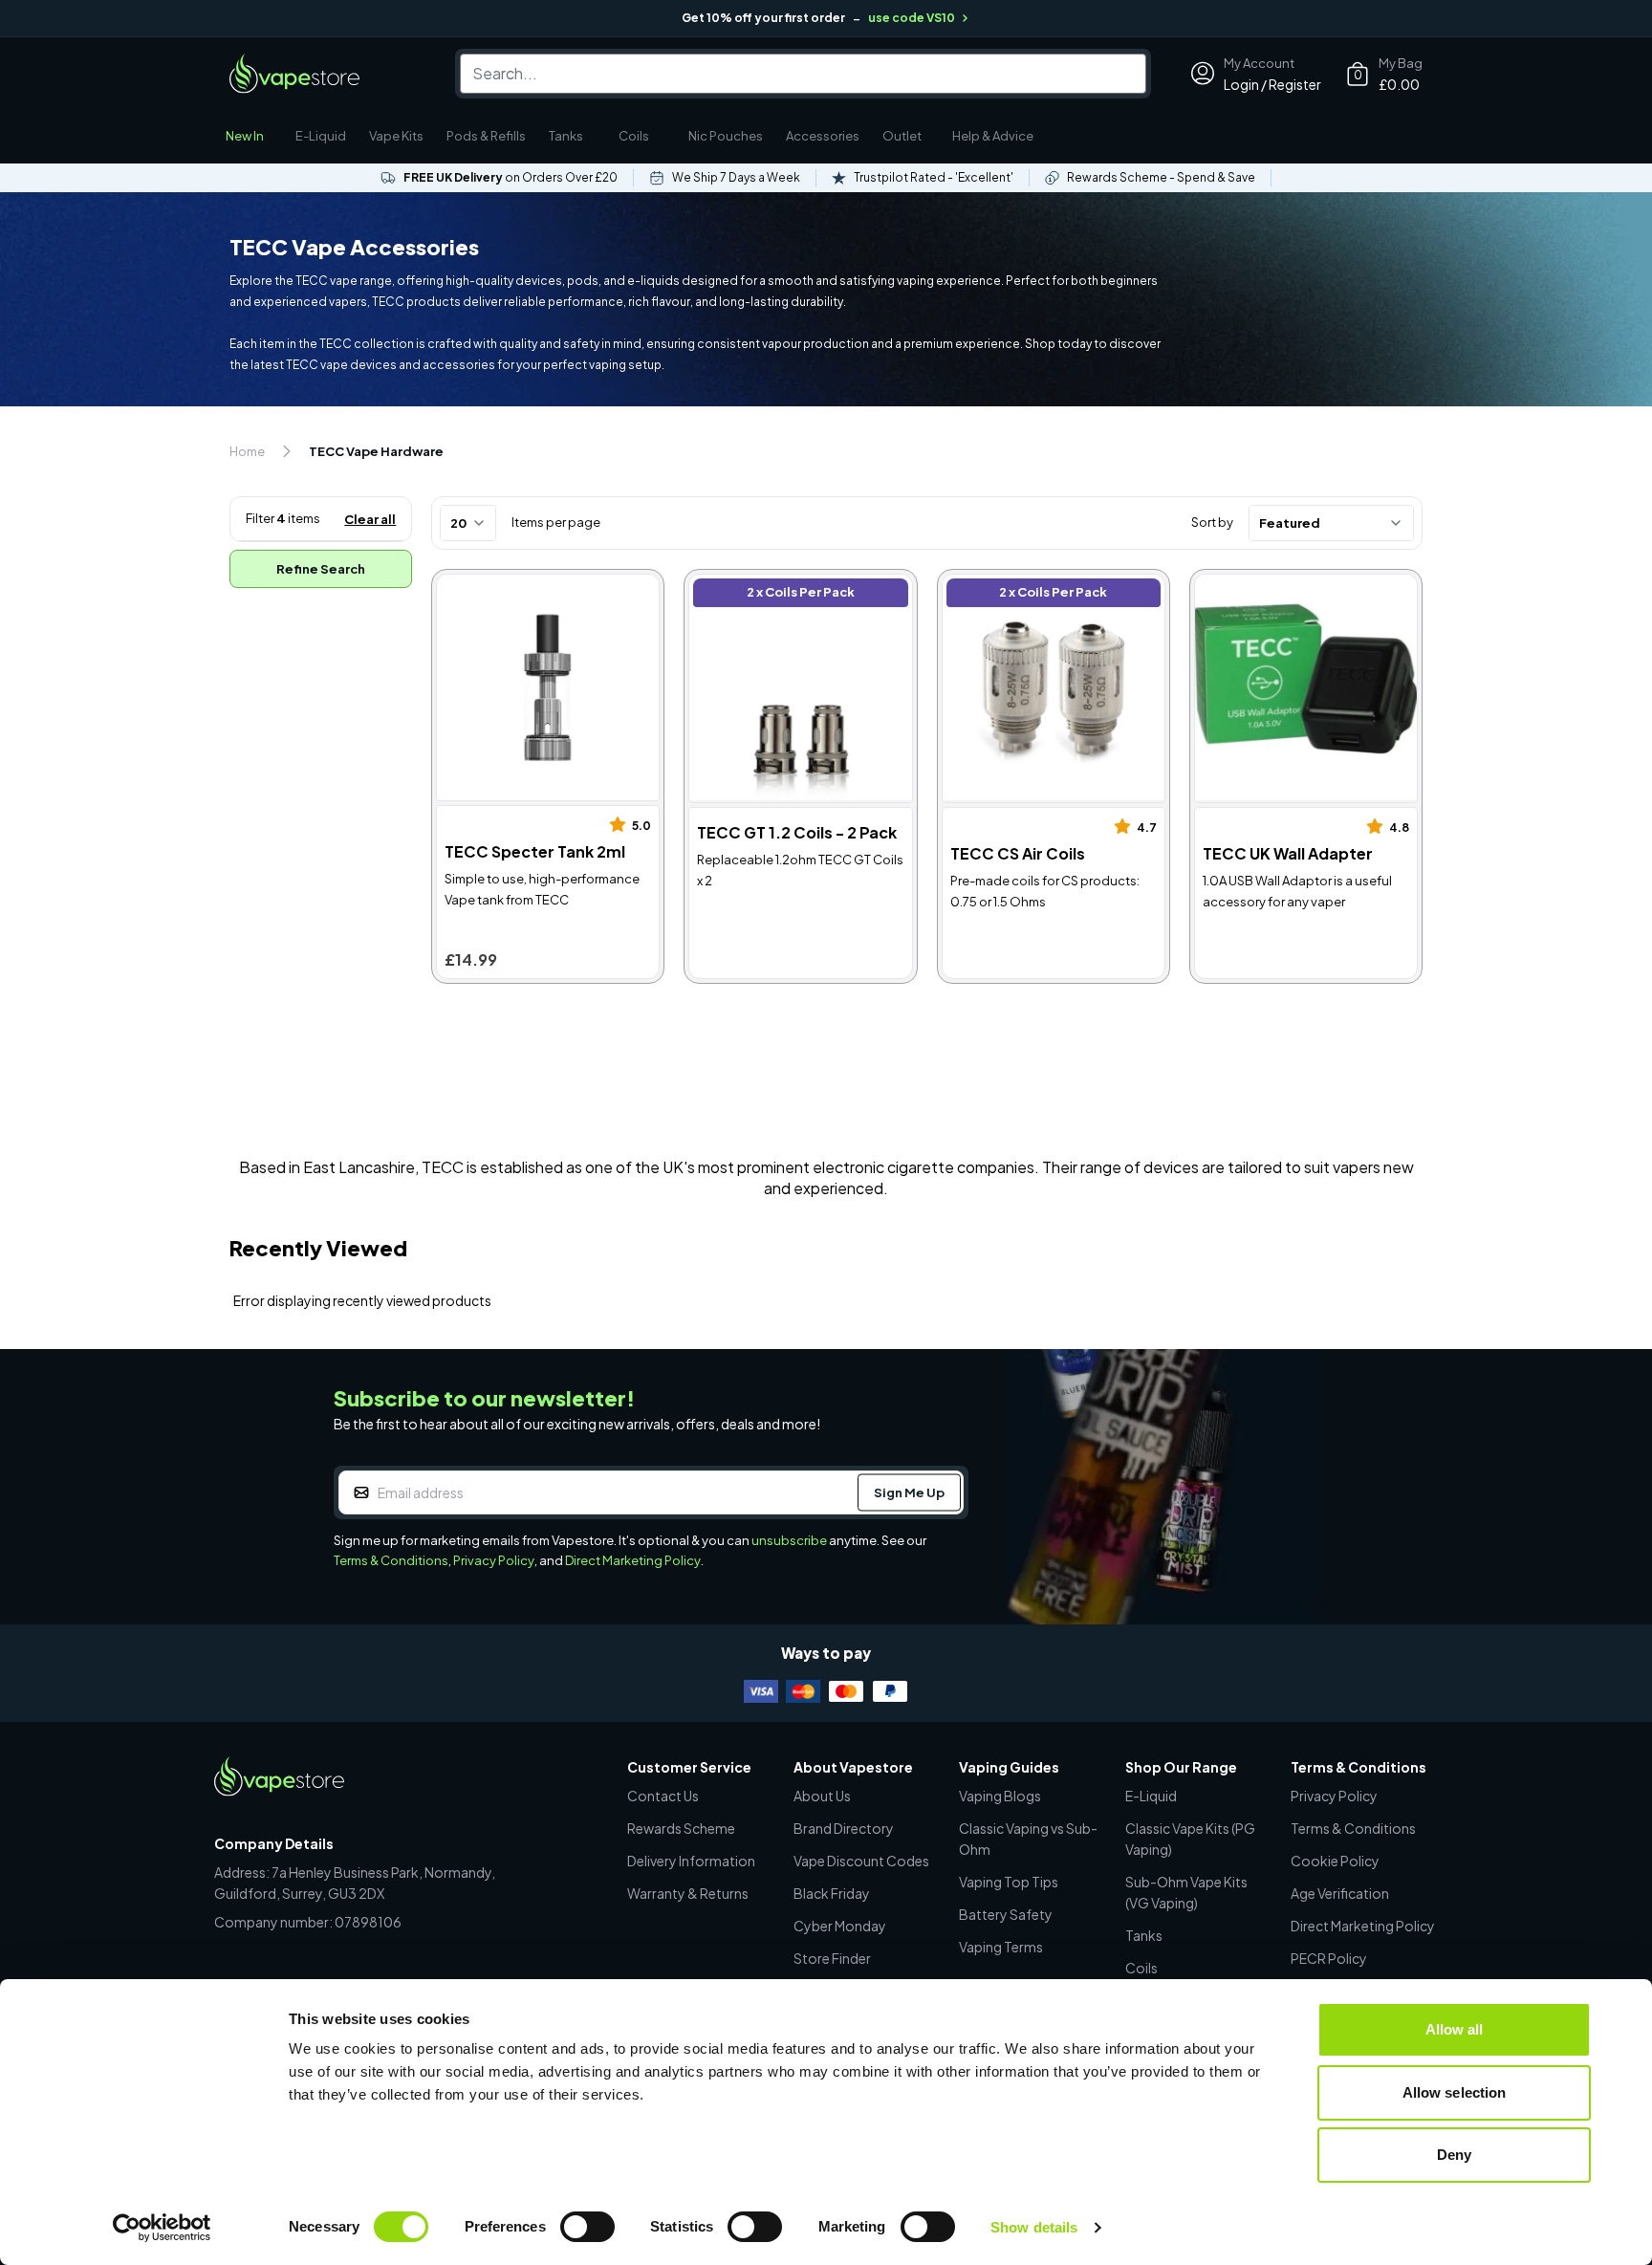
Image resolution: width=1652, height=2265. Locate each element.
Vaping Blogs (1000, 1796)
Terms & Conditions (391, 1560)
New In (245, 136)
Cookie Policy (1335, 1861)
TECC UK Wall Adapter (1274, 585)
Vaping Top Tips (1009, 1882)
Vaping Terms (1001, 1947)
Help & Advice (993, 136)
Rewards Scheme (681, 1828)
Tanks (566, 136)
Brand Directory (844, 1828)
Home (247, 451)
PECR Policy (1329, 1958)
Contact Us (663, 1796)
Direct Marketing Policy (633, 1560)
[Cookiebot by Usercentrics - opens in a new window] (162, 2228)
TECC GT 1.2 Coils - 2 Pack (783, 585)
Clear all (370, 519)
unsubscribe (789, 1540)
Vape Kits (396, 136)
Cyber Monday (840, 1926)
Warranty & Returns (688, 1893)
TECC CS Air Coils (1005, 585)
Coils (634, 136)
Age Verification (1340, 1893)
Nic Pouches (726, 136)
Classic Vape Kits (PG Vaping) (1190, 1839)
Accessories (823, 136)
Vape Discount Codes (861, 1861)
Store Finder (832, 1958)
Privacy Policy (494, 1560)
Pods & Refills (486, 136)
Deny (1454, 2155)
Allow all (1455, 2029)
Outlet (902, 136)
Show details (1034, 2227)
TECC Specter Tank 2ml (521, 585)
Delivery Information (691, 1861)
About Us (822, 1796)
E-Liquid (321, 136)
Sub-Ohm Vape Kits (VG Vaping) (1186, 1892)
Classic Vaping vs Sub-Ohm (1028, 1839)
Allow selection (1455, 2092)
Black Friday (832, 1893)
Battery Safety (1006, 1914)
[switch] (587, 2227)
